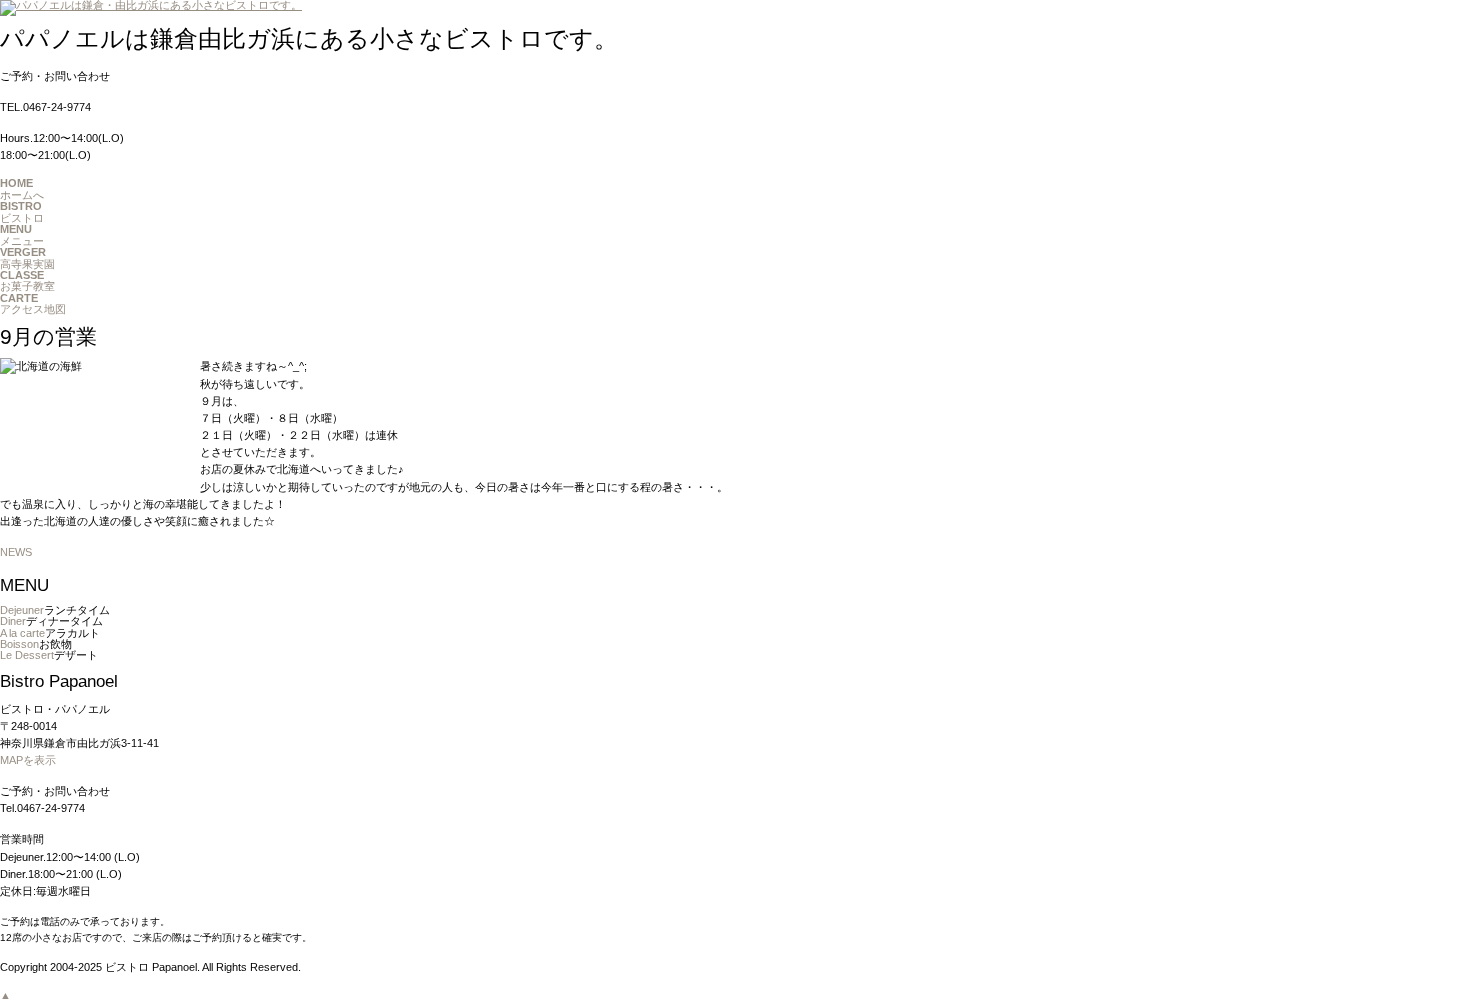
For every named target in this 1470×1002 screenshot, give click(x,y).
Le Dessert (27, 655)
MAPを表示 (28, 760)
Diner (13, 621)
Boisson (19, 644)
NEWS (16, 552)
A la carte (22, 633)
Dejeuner (22, 610)
